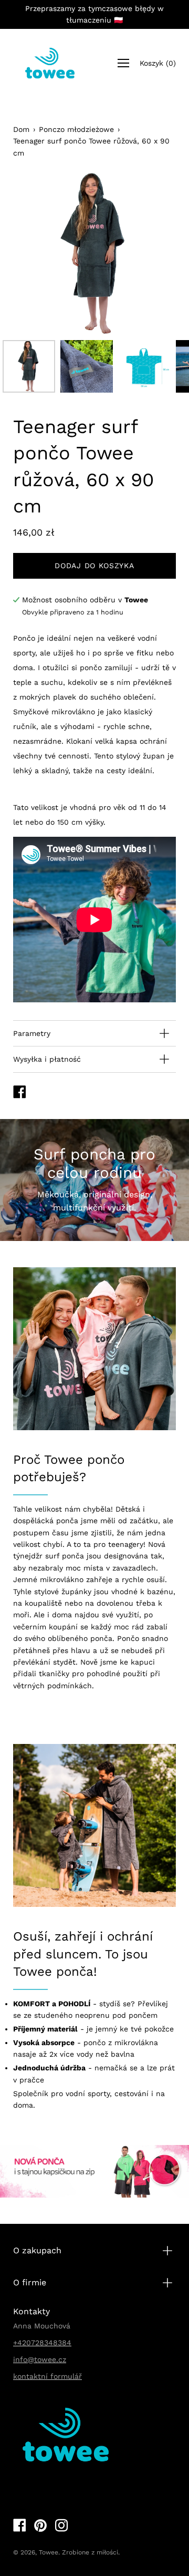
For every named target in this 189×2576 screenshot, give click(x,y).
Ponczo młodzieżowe (76, 129)
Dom (21, 129)
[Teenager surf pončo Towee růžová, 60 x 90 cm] (29, 366)
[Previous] (39, 253)
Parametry (32, 1033)
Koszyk (158, 63)
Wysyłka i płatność (47, 1059)
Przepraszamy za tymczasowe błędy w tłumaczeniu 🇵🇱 (94, 14)
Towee (49, 2552)
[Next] (150, 253)
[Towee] (50, 63)
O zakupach (37, 2250)
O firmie (30, 2282)
